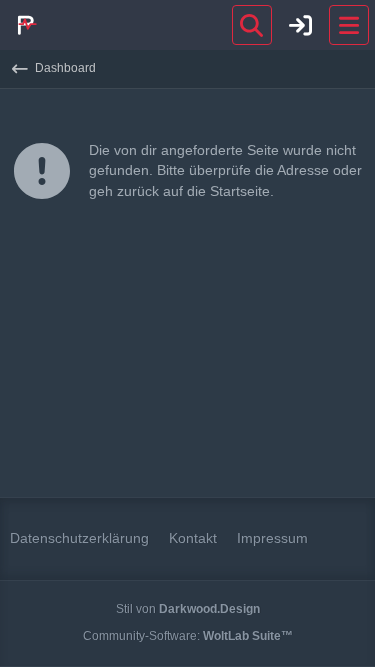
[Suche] (252, 25)
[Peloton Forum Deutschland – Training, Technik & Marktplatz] (25, 25)
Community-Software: (188, 636)
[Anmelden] (301, 25)
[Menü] (349, 25)
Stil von (188, 609)
